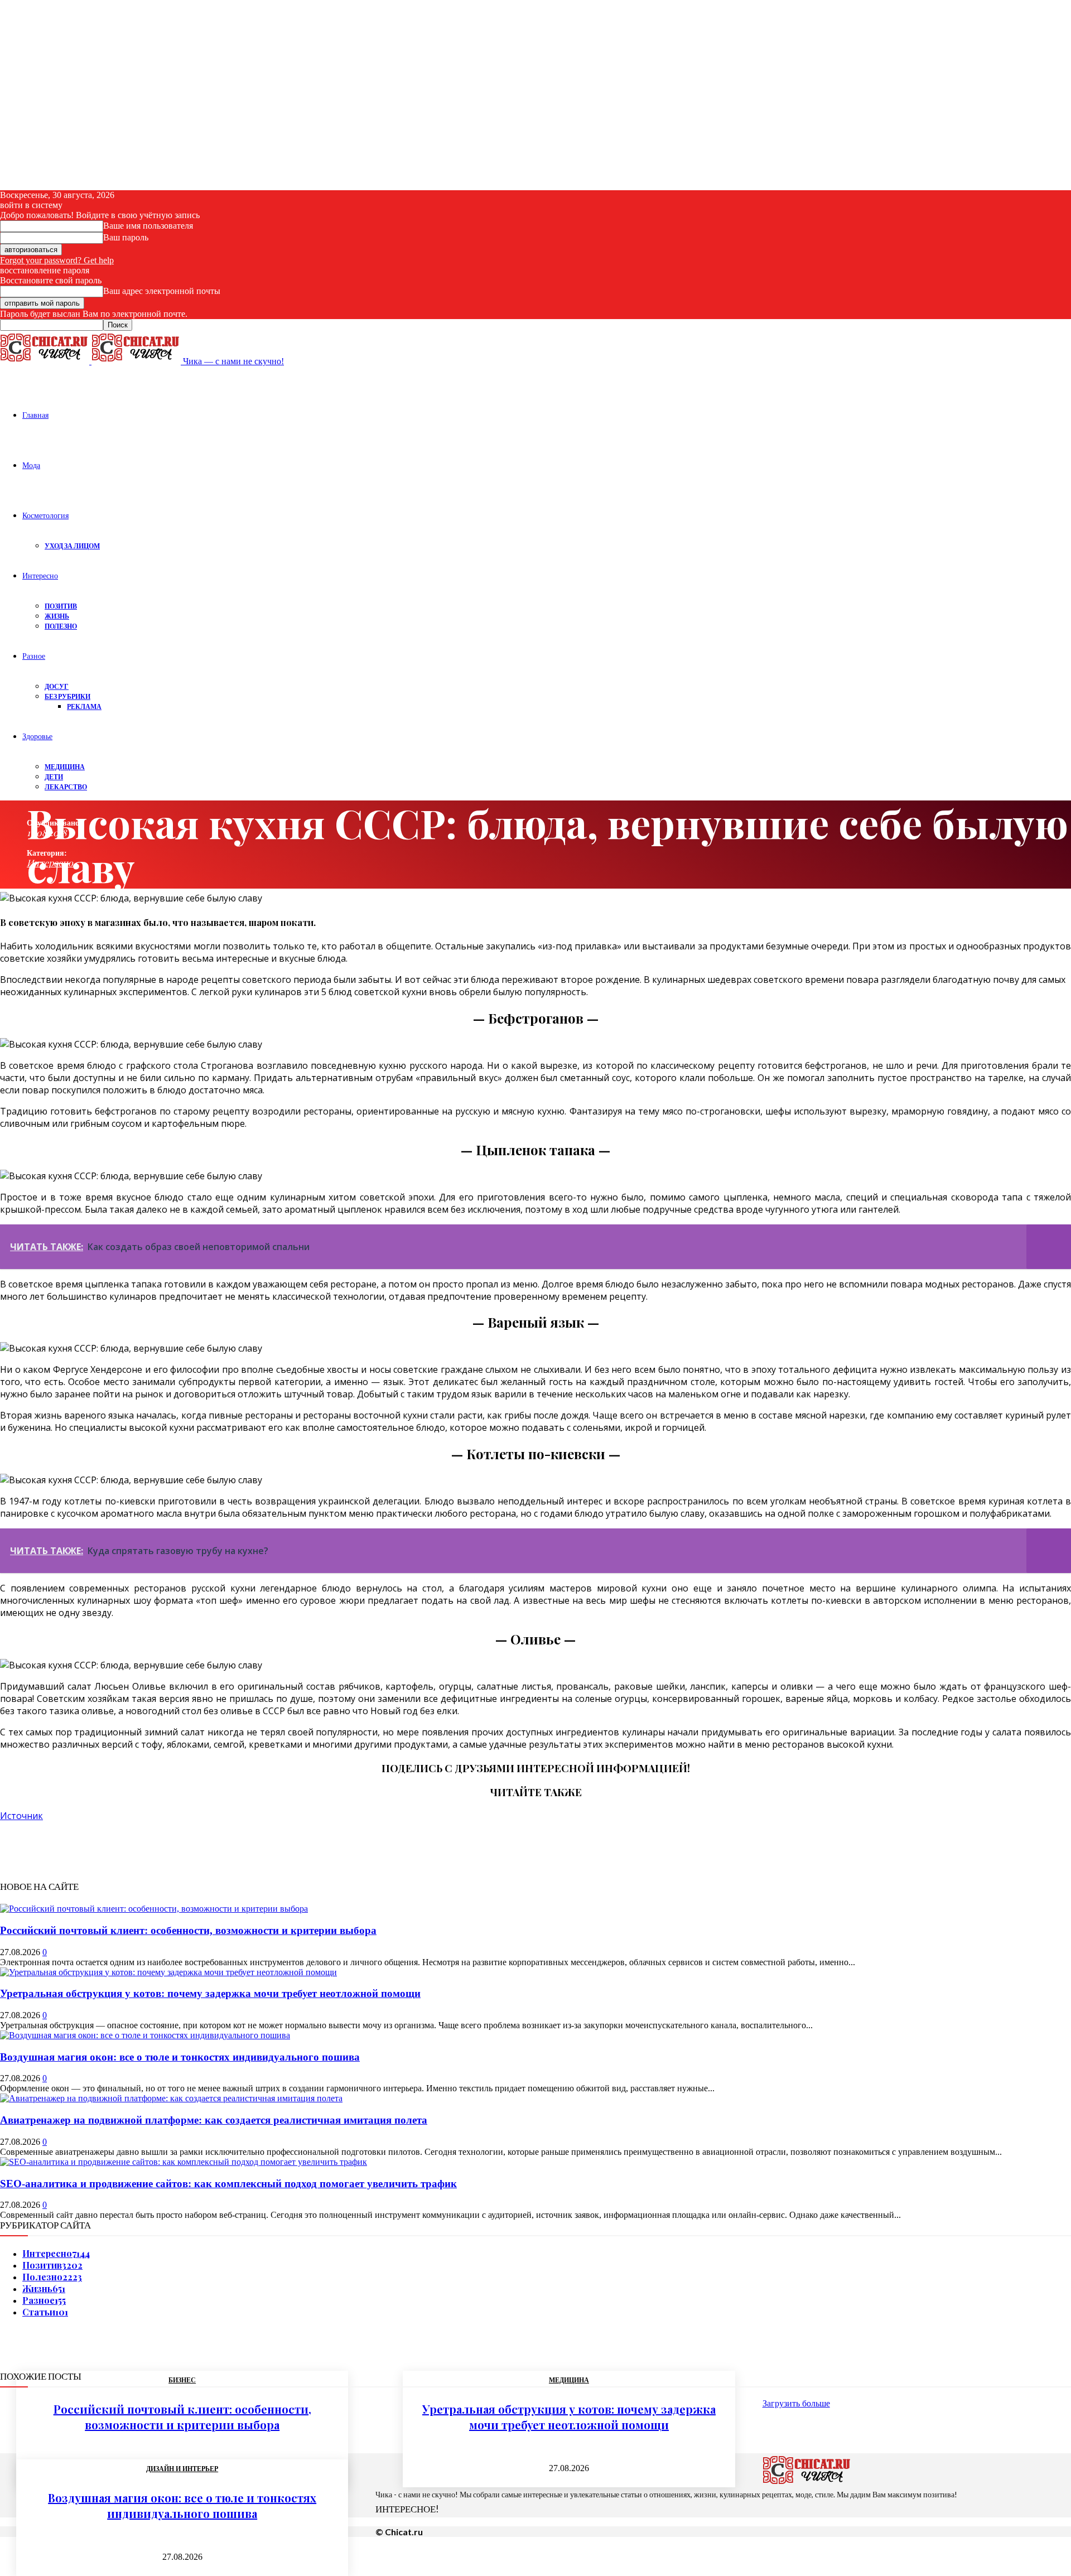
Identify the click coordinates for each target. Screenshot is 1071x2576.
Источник (21, 1816)
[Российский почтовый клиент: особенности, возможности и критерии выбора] (154, 1909)
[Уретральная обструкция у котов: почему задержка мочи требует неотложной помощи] (168, 1972)
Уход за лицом (72, 546)
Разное (34, 656)
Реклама (84, 706)
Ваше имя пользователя (148, 226)
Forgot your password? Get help (57, 260)
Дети (54, 777)
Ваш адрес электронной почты (162, 291)
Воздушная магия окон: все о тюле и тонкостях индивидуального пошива (180, 2057)
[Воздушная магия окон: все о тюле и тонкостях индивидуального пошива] (145, 2035)
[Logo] (46, 361)
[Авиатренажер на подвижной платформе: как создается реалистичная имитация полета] (171, 2098)
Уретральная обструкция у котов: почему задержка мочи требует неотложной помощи (210, 1993)
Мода (31, 465)
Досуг (57, 686)
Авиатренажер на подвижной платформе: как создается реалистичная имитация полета (214, 2120)
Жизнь (57, 616)
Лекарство (66, 787)
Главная (35, 415)
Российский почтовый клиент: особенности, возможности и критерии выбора (188, 1930)
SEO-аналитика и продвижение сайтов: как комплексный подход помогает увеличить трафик (228, 2184)
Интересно (40, 575)
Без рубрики (67, 696)
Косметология (45, 515)
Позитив (61, 606)
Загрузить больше (796, 2403)
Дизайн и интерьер (182, 2469)
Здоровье (37, 736)
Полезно (61, 626)
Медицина (65, 767)
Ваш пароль (126, 237)
